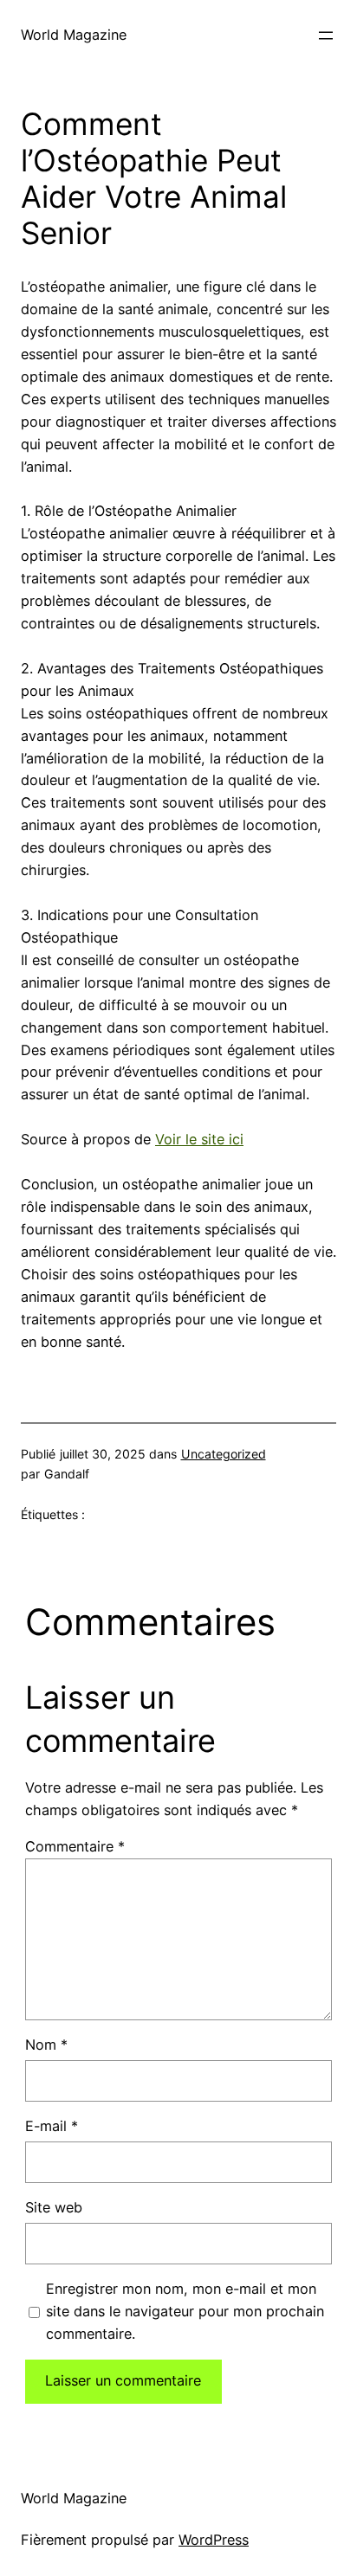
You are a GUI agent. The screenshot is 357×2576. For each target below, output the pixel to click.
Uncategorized (224, 1454)
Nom (46, 2045)
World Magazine (74, 35)
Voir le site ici (199, 1139)
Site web (54, 2207)
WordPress (214, 2540)
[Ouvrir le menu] (326, 35)
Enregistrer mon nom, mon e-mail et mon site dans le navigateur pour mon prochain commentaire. (185, 2311)
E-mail (52, 2126)
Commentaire (75, 1846)
